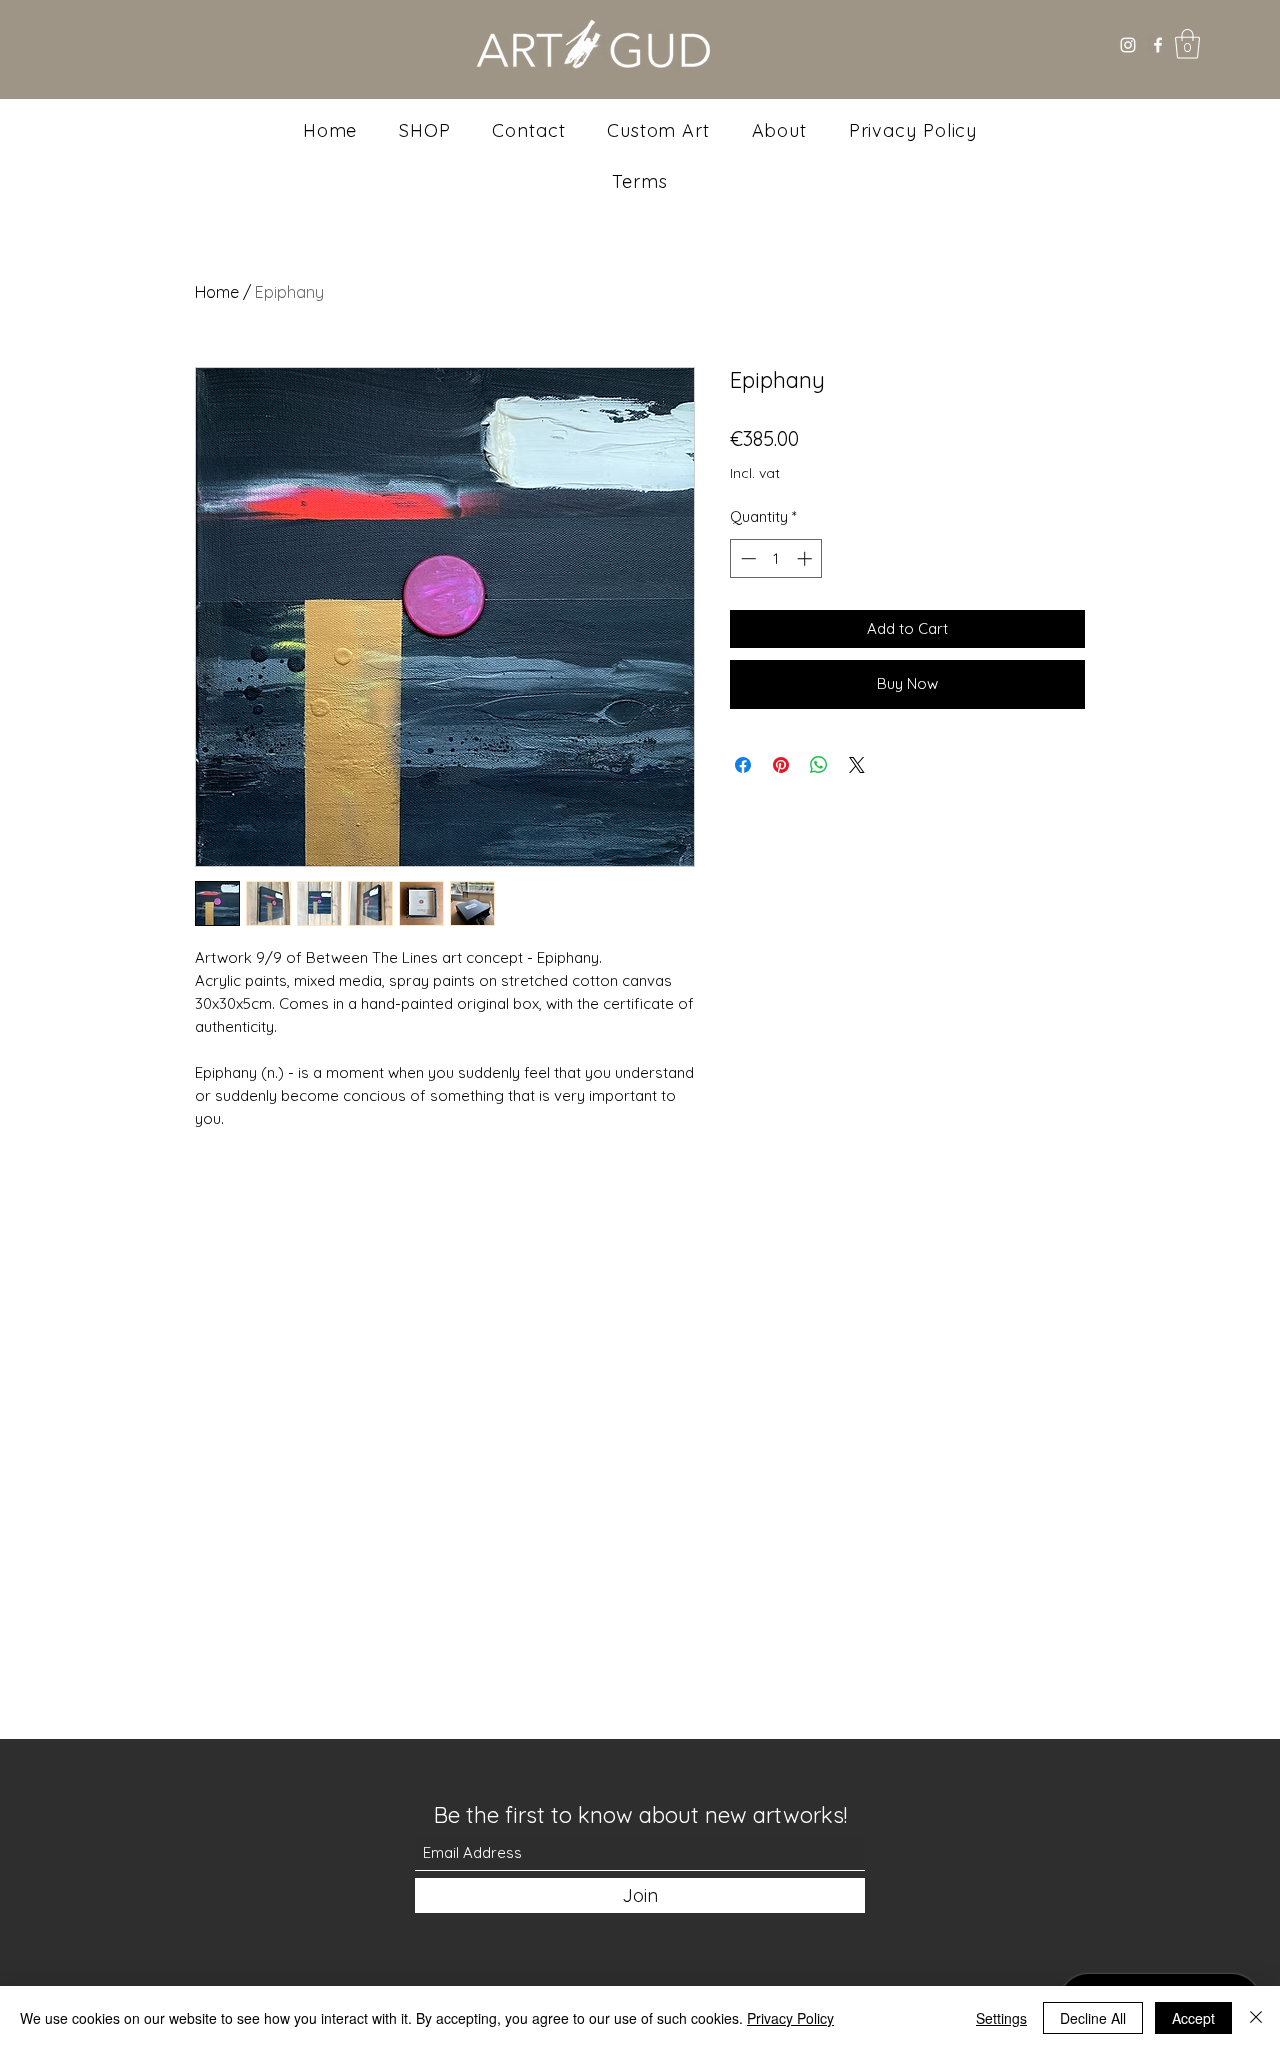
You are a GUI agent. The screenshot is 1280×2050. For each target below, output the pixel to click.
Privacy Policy (790, 2018)
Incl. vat (755, 473)
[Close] (1256, 2018)
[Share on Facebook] (743, 765)
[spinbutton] (776, 558)
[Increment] (806, 558)
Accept (1193, 2018)
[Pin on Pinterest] (781, 765)
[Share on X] (857, 765)
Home (217, 292)
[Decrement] (746, 558)
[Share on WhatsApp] (819, 765)
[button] (1187, 44)
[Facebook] (1158, 45)
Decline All (1093, 2018)
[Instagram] (1128, 45)
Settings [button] (1001, 2018)
